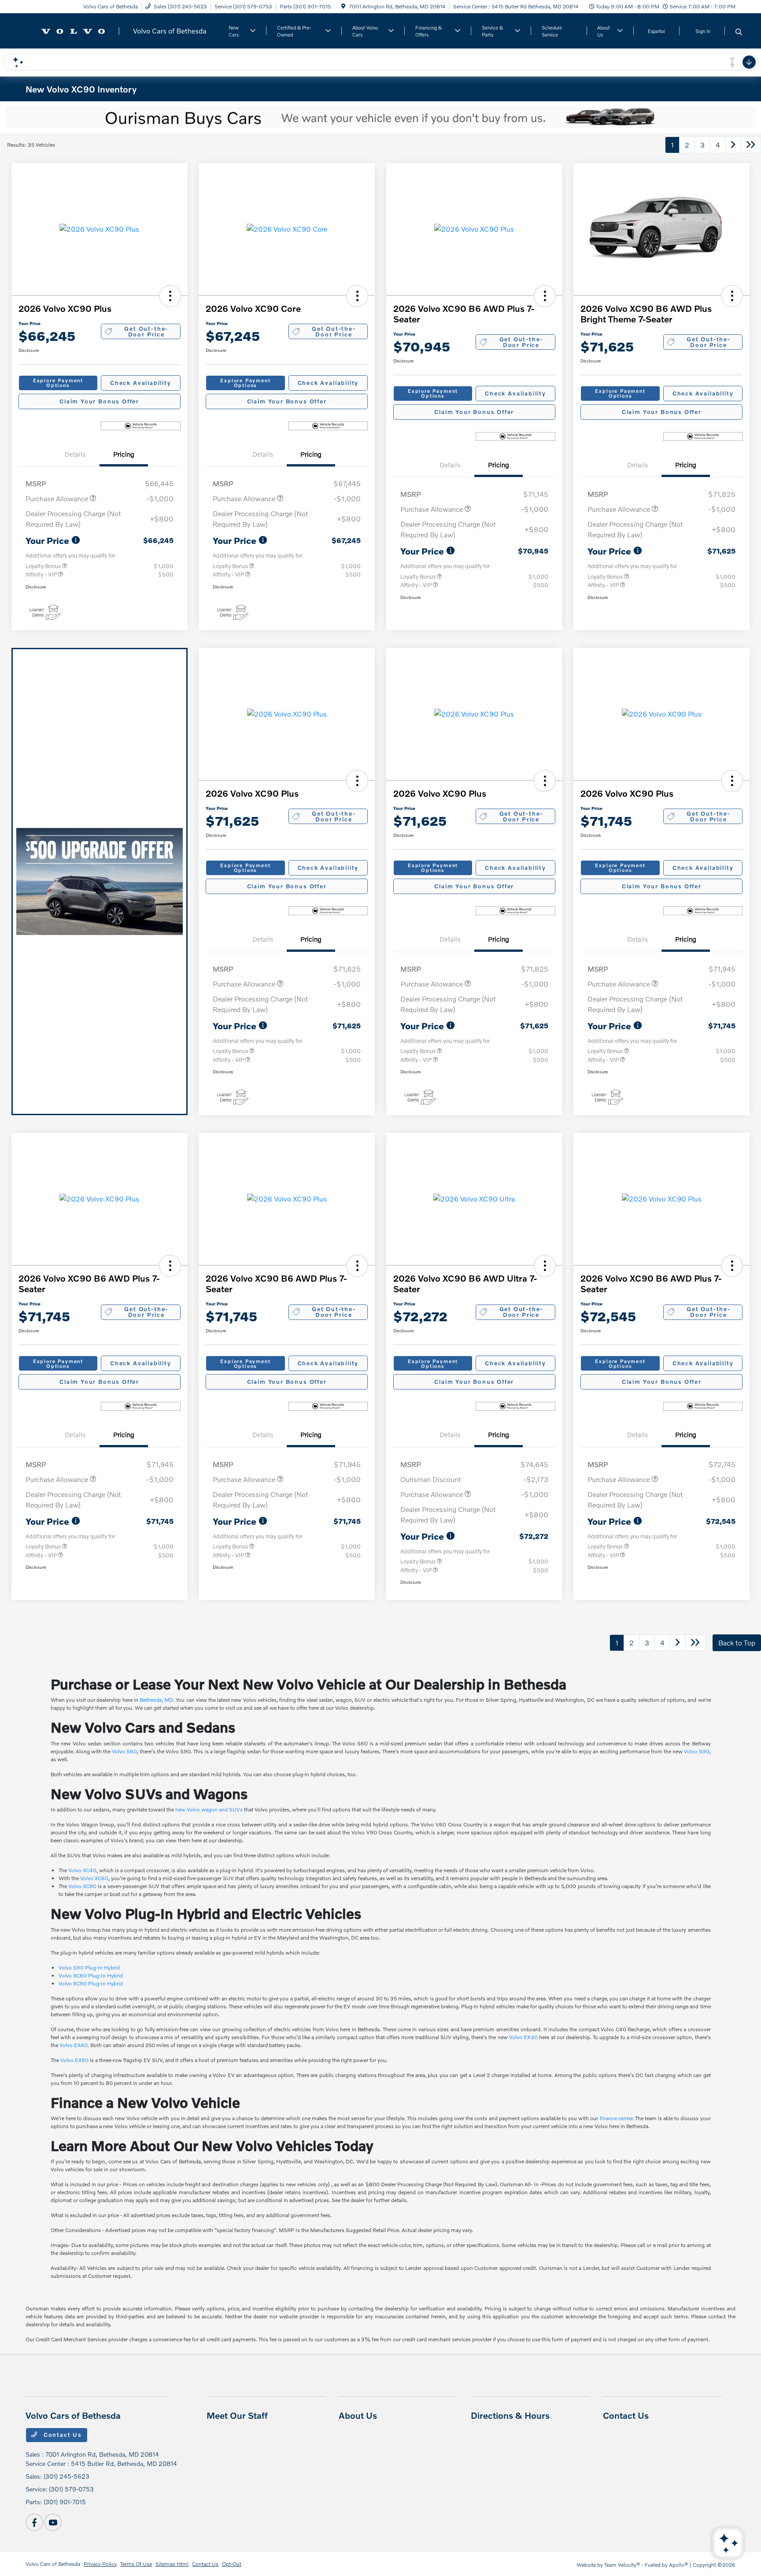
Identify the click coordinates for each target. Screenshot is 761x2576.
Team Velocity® (622, 2565)
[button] (170, 296)
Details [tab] (75, 454)
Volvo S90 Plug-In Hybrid (89, 1968)
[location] (343, 6)
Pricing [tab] (124, 454)
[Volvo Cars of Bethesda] (120, 30)
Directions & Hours (510, 2415)
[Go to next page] (733, 145)
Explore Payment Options (58, 383)
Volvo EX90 (74, 2060)
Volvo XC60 (94, 1878)
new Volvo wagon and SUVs (209, 1809)
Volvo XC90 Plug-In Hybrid (91, 1983)
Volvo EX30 (523, 2037)
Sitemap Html (172, 2564)
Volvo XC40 (82, 1870)
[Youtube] (53, 2522)
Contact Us (62, 2435)
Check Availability (141, 383)
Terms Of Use (136, 2564)
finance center (616, 2118)
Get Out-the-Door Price (146, 331)
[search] (739, 32)
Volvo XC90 (82, 1886)
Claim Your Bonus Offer (99, 401)
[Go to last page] (751, 145)
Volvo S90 (696, 1751)
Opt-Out (232, 2564)
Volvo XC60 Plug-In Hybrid (91, 1975)
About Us (358, 2415)
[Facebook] (34, 2522)
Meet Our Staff (237, 2415)
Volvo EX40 (74, 2045)
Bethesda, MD (156, 1700)
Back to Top (737, 1643)
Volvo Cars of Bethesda (53, 2564)
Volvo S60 (124, 1751)
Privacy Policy (100, 2564)
